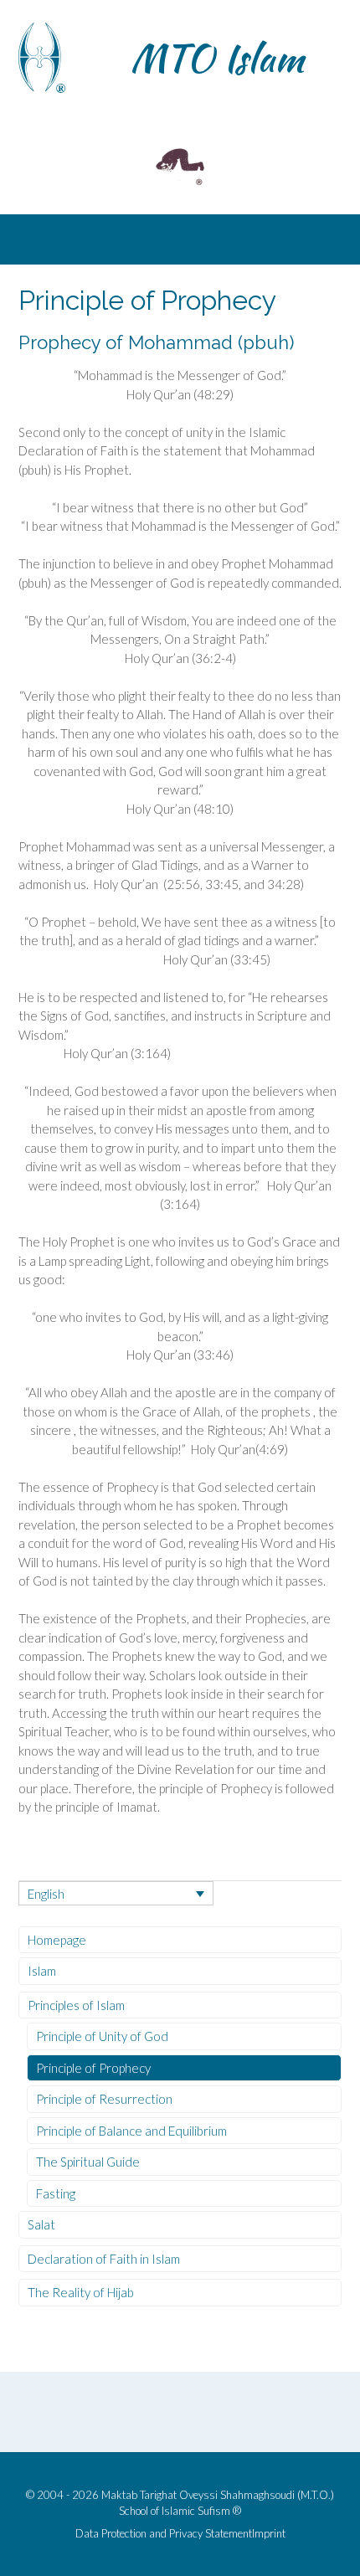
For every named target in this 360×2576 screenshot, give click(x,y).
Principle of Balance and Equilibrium (131, 2131)
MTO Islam (217, 58)
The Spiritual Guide (88, 2162)
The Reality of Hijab (81, 2292)
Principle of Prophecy (93, 2068)
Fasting (56, 2193)
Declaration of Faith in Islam (104, 2259)
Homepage (57, 1940)
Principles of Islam (76, 2005)
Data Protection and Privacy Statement (164, 2534)
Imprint (269, 2534)
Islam (42, 1971)
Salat (41, 2224)
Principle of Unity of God (102, 2036)
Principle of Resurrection (104, 2099)
